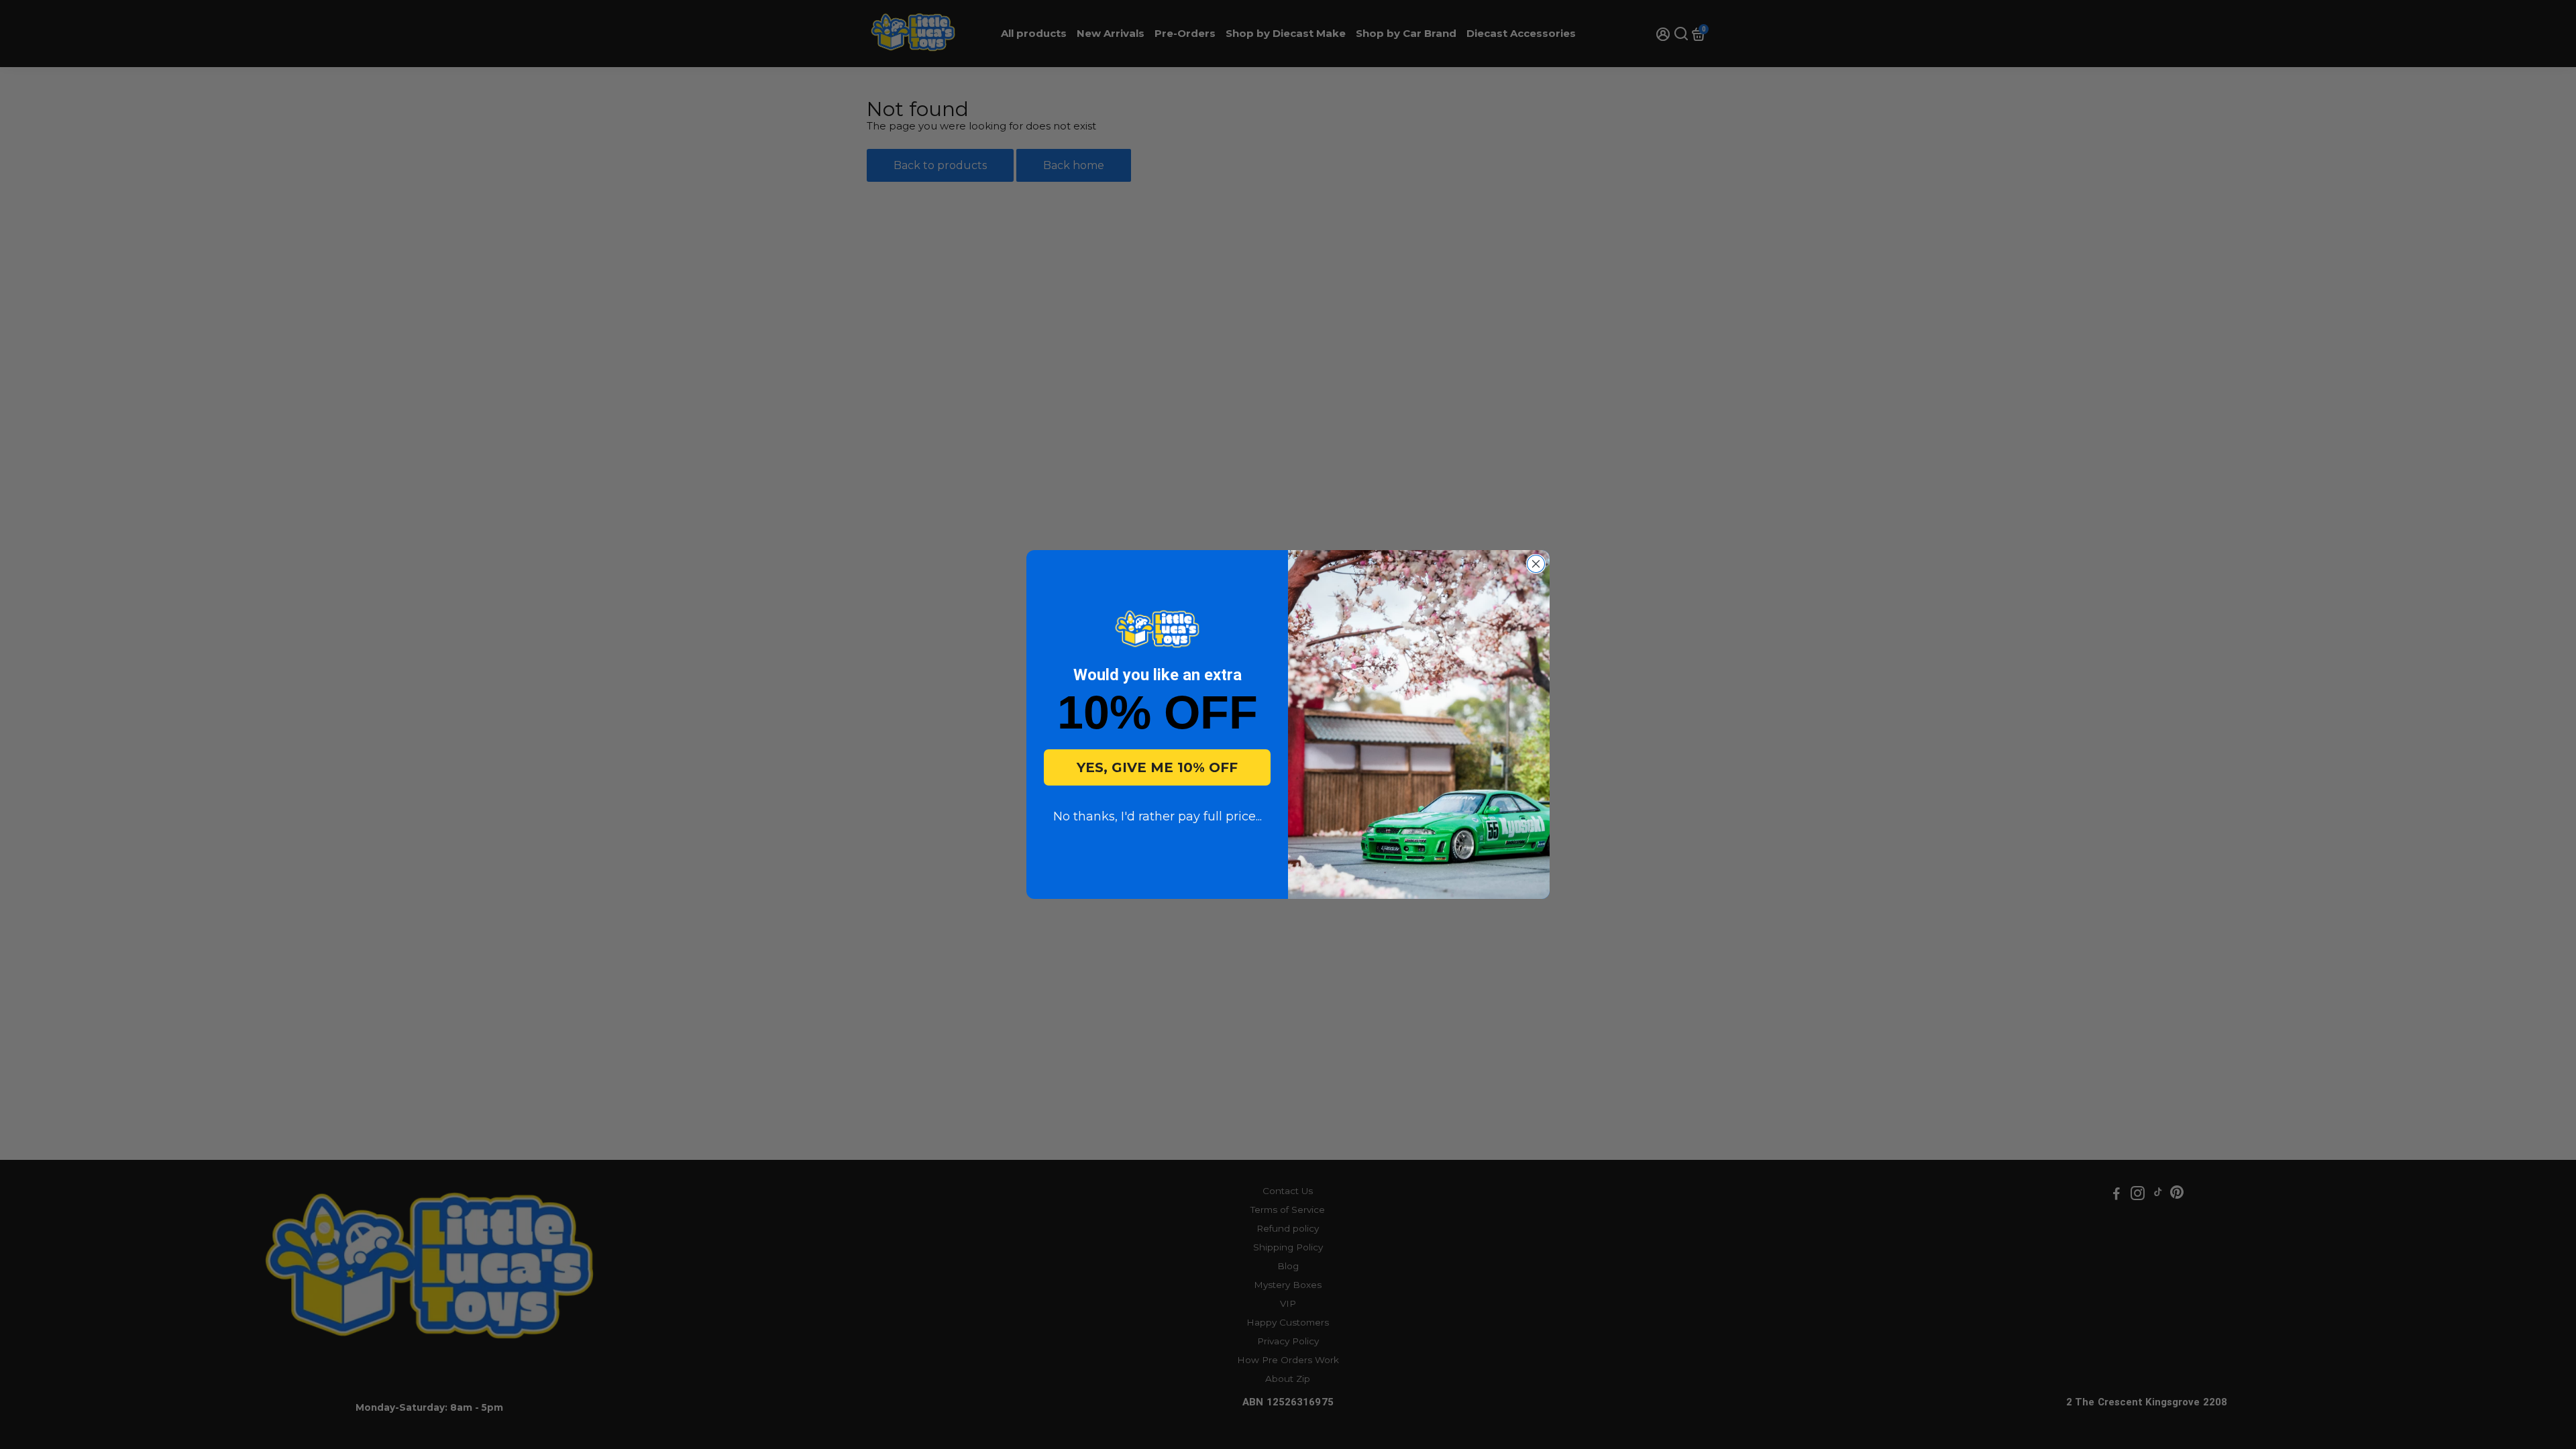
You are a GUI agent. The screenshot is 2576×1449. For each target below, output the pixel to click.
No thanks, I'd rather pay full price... (1158, 816)
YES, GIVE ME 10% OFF (1157, 767)
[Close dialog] (1536, 564)
